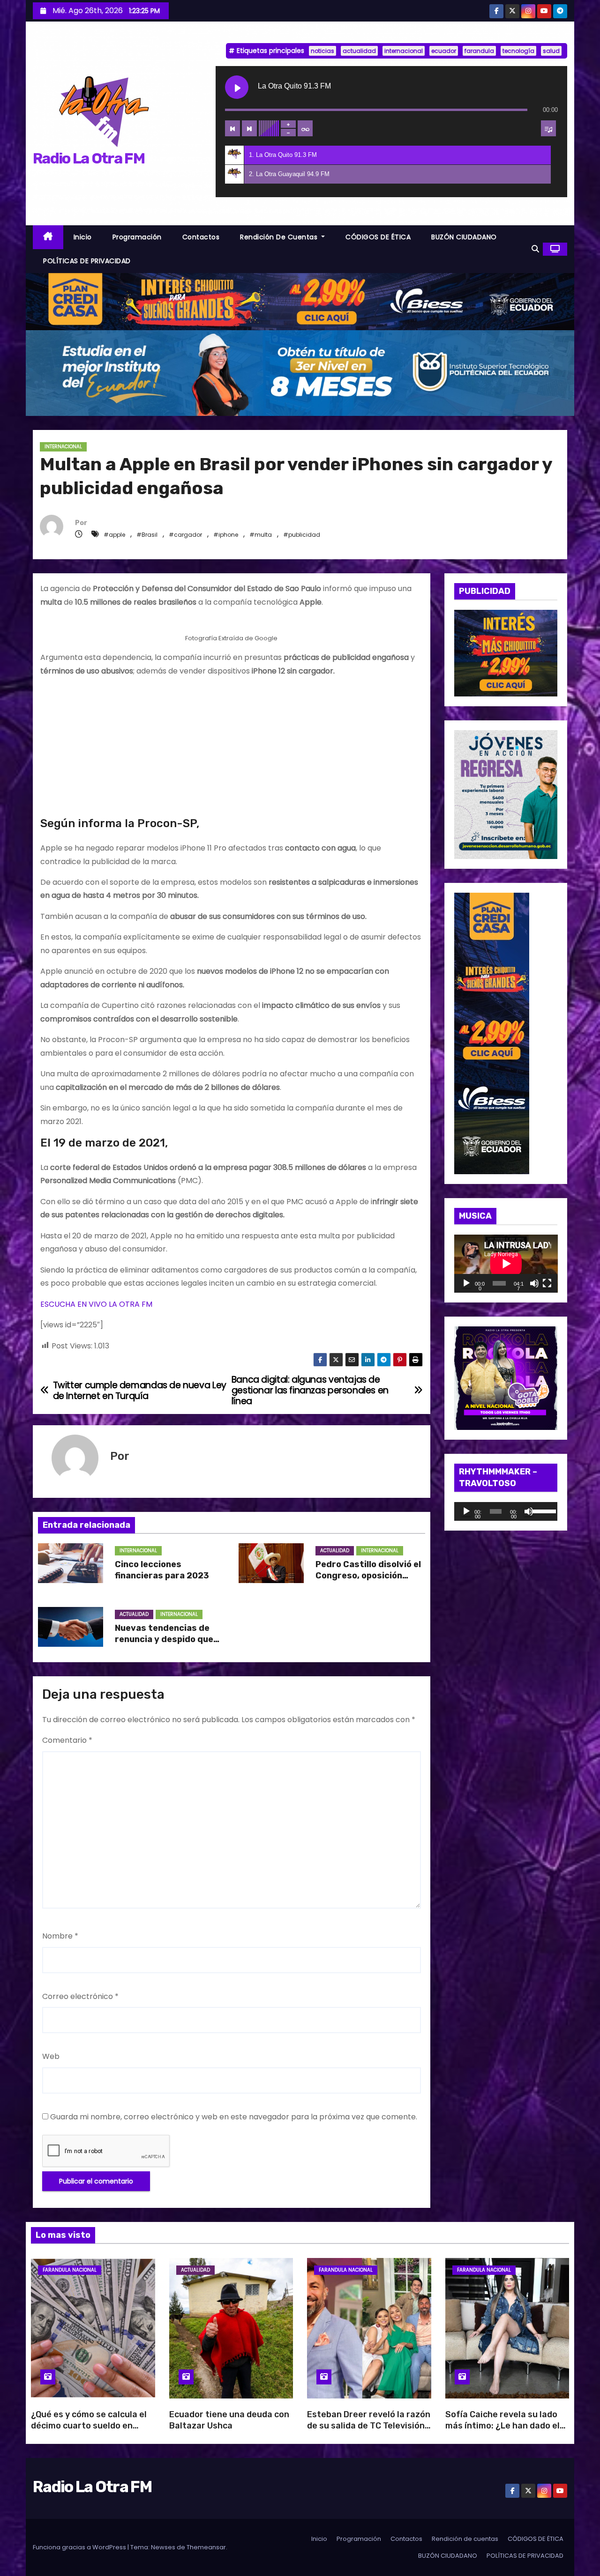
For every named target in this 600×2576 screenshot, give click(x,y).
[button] (535, 249)
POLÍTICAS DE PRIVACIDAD (87, 261)
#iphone (226, 535)
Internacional (63, 447)
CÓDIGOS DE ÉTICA (378, 237)
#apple (114, 535)
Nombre (60, 1936)
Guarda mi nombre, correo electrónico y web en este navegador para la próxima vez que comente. (234, 2117)
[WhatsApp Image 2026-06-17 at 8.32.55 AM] (506, 653)
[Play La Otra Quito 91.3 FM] (237, 87)
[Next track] (249, 128)
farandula (479, 51)
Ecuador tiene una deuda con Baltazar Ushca (229, 2420)
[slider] (543, 1510)
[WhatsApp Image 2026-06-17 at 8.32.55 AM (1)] (300, 301)
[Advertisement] (232, 751)
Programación (137, 237)
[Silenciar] (534, 1283)
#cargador (185, 535)
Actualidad (335, 1551)
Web (51, 2056)
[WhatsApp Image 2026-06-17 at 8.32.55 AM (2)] (492, 1033)
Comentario (67, 1740)
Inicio (83, 237)
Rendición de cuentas (280, 237)
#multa (261, 535)
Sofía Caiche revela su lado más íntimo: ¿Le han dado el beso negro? (502, 2426)
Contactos (201, 237)
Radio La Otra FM (89, 158)
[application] (506, 1264)
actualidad (359, 51)
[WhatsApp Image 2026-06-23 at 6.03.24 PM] (300, 373)
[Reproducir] (466, 1283)
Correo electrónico (80, 1996)
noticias (322, 51)
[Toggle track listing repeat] (305, 128)
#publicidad (302, 535)
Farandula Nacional (70, 2270)
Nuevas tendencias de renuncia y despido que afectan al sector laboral (169, 1639)
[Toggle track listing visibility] (548, 128)
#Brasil (147, 535)
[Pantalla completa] (547, 1283)
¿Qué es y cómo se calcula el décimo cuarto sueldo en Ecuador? (89, 2426)
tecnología (518, 51)
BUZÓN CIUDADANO (464, 237)
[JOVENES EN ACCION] (506, 794)
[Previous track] (232, 128)
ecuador (444, 51)
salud (551, 51)
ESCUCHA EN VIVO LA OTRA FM (96, 1304)
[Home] (48, 237)
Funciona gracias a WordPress (80, 2547)
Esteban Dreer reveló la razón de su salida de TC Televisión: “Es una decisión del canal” (369, 2426)
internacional (404, 51)
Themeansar (206, 2547)
